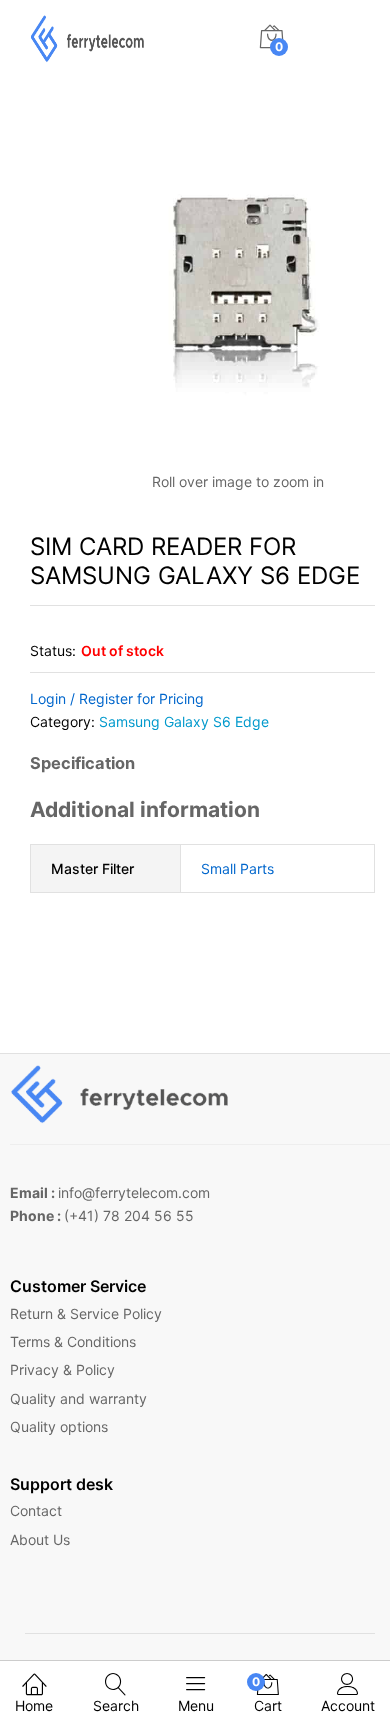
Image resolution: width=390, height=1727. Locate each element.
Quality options (59, 1426)
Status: (53, 650)
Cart (268, 1694)
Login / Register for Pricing (117, 698)
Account (348, 1705)
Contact (36, 1510)
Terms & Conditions (73, 1341)
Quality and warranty (78, 1398)
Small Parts (237, 868)
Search (116, 1705)
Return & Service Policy (86, 1313)
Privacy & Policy (62, 1369)
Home (34, 1705)
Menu (196, 1705)
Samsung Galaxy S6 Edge (184, 721)
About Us (40, 1539)
